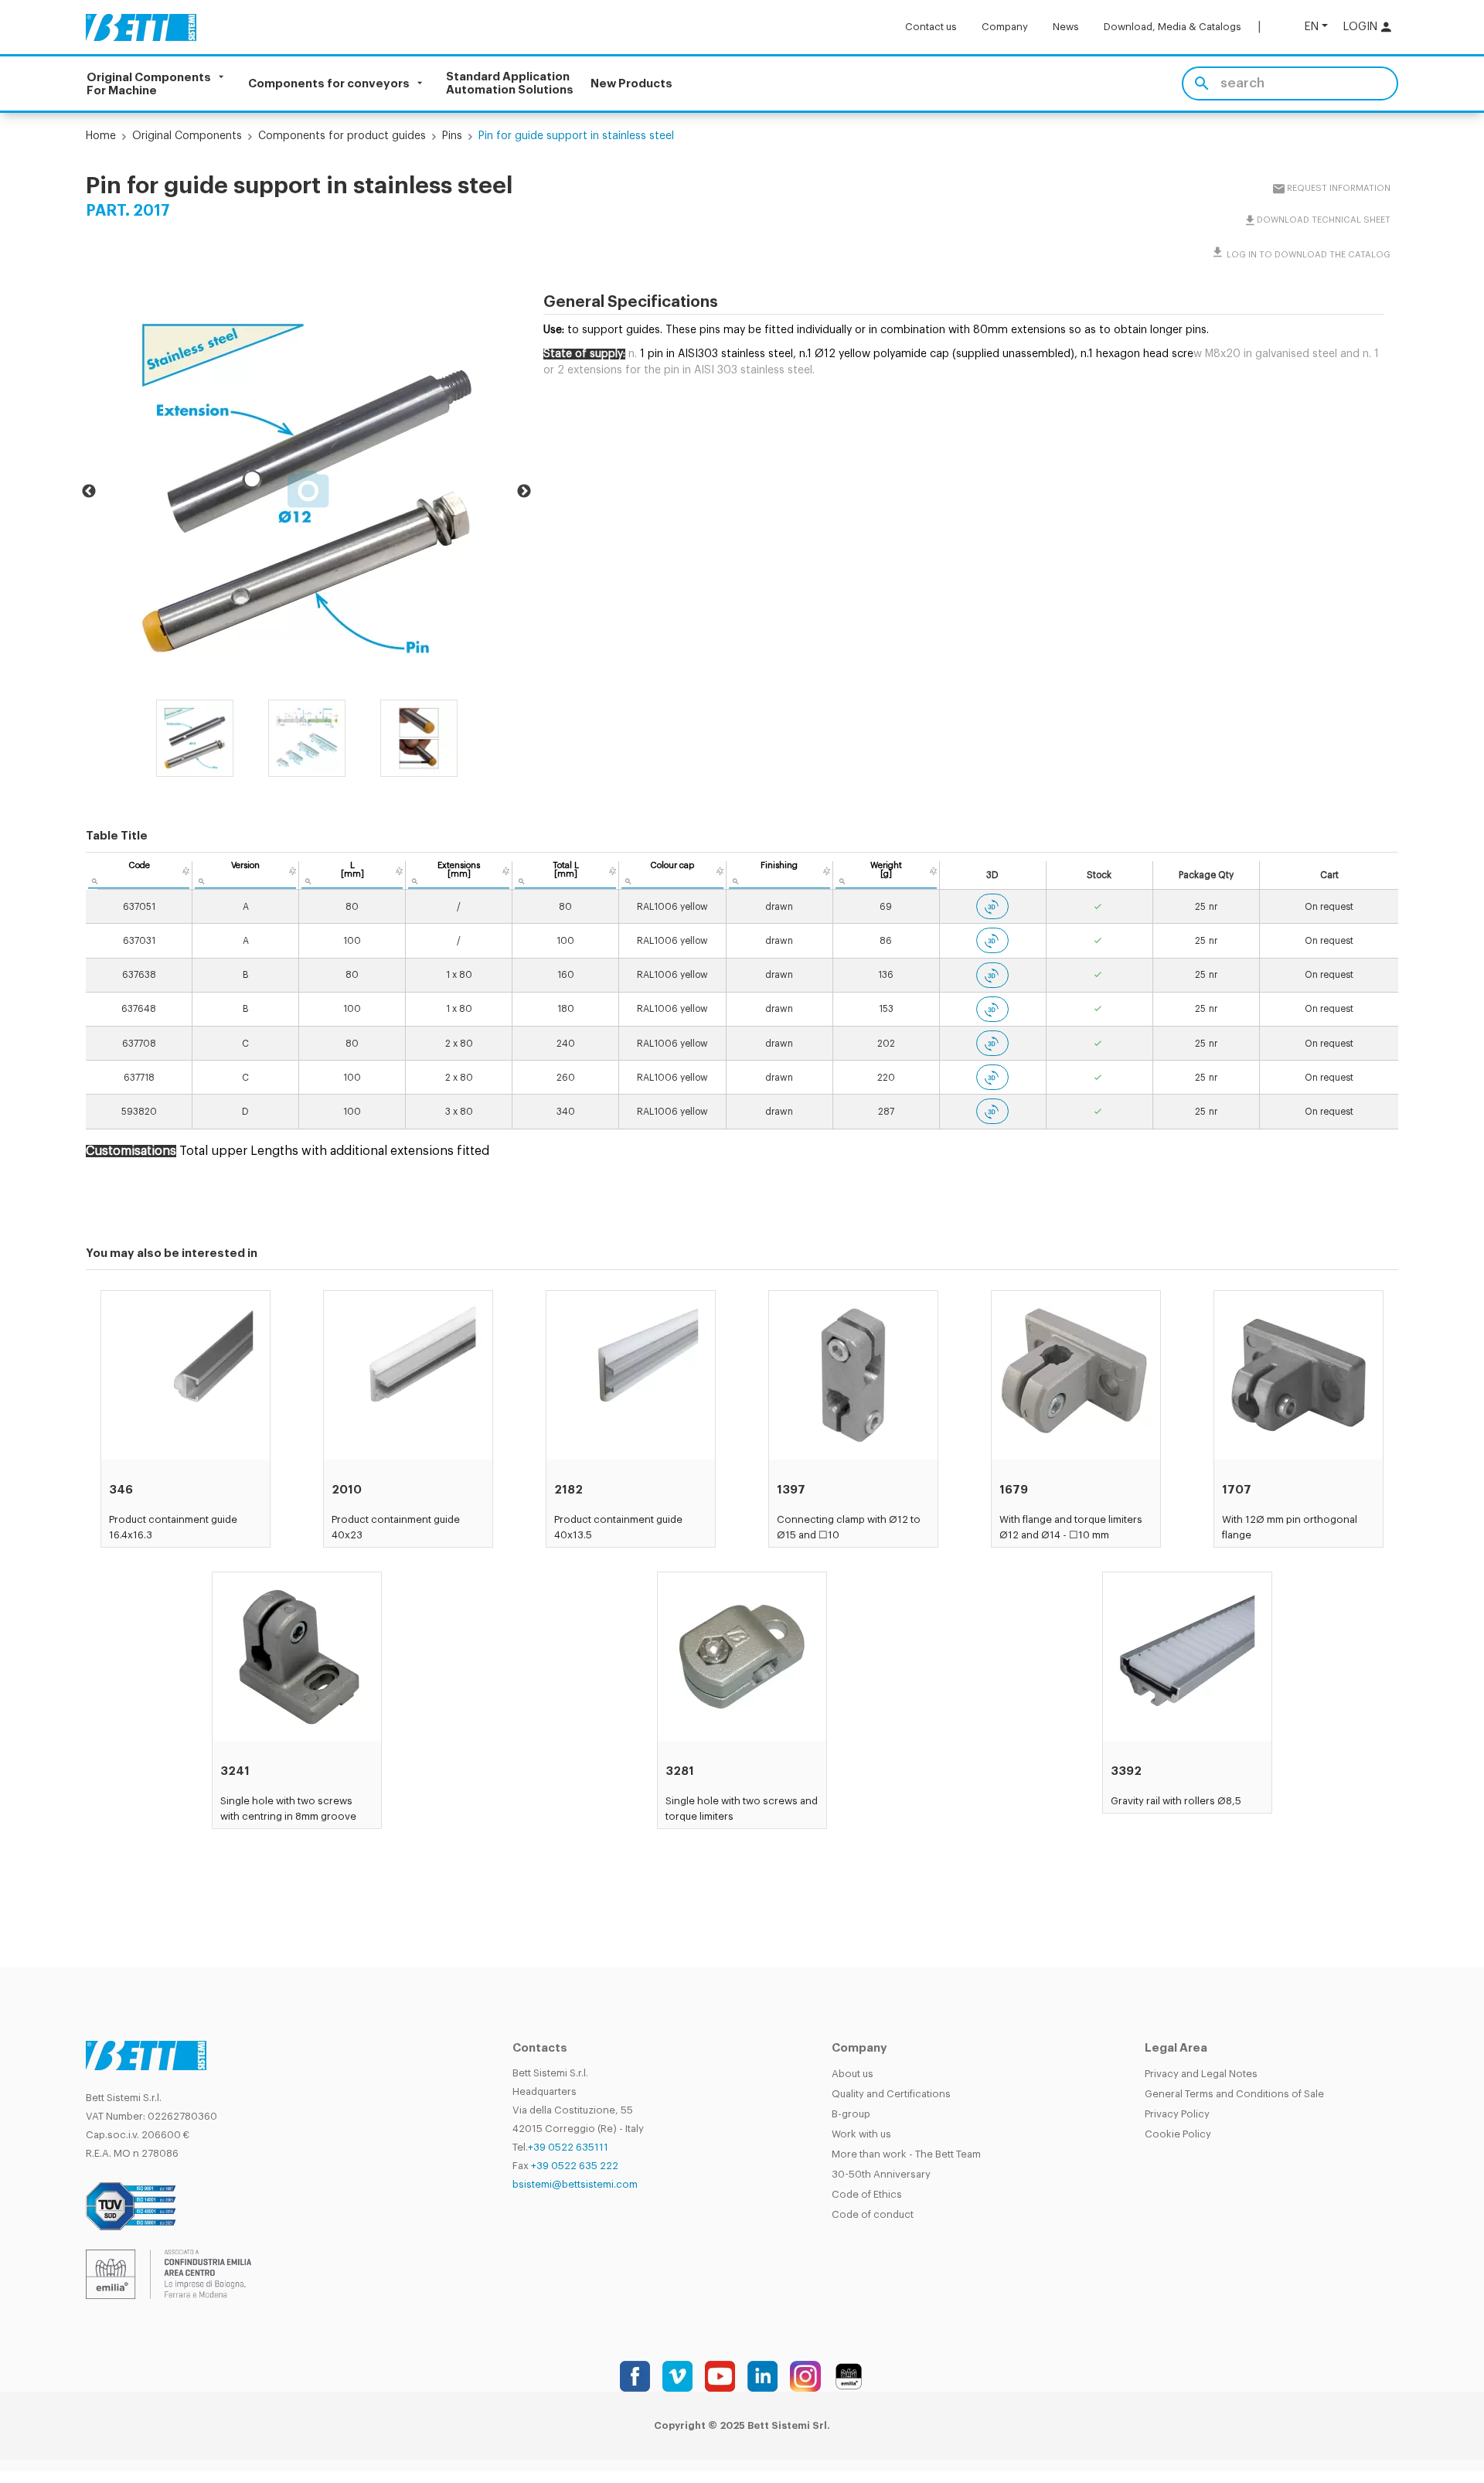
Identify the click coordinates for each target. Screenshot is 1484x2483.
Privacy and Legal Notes (1201, 2074)
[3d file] (992, 906)
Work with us (861, 2134)
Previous (89, 492)
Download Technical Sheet (1323, 220)
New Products (631, 84)
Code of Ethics (867, 2194)
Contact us (931, 27)
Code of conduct (873, 2214)
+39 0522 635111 (568, 2147)
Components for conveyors (329, 84)
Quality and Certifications (891, 2094)
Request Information (1338, 188)
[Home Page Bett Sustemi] (141, 27)
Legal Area (1176, 2048)
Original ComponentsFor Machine (149, 83)
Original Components (187, 136)
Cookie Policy (1178, 2134)
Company (1005, 27)
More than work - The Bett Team (906, 2154)
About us (853, 2074)
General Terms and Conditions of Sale (1234, 2094)
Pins (452, 136)
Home (101, 136)
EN (1312, 27)
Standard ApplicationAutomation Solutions (510, 83)
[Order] (186, 871)
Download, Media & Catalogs (1173, 27)
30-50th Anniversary (881, 2174)
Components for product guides (342, 136)
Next (524, 492)
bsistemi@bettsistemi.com (575, 2184)
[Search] (1201, 83)
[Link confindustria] (168, 2273)
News (1066, 27)
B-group (851, 2114)
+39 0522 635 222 (575, 2166)
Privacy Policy (1177, 2114)
